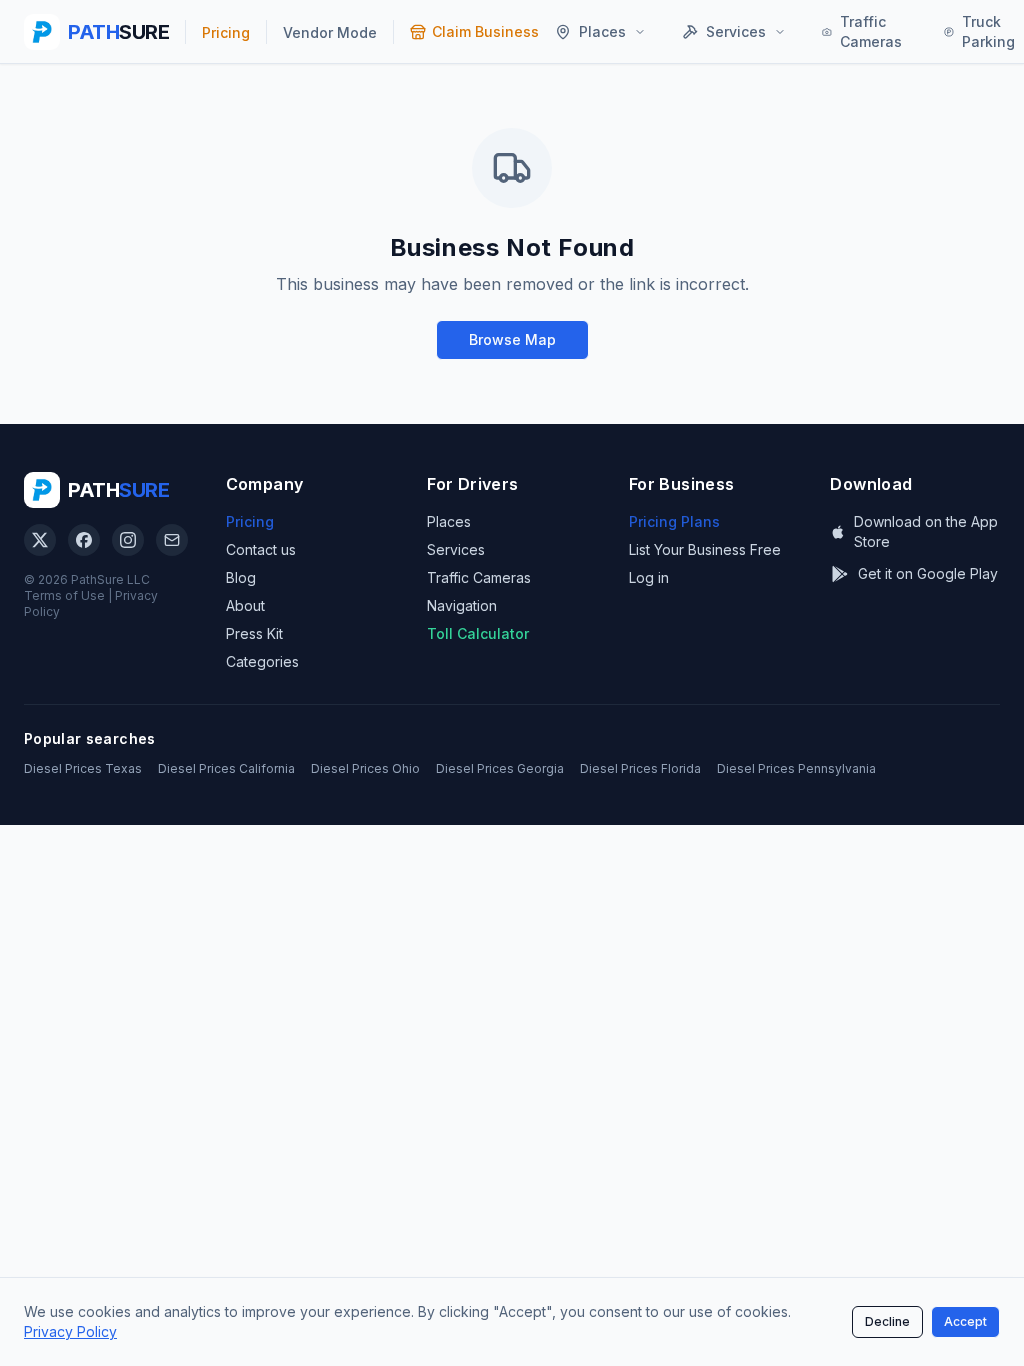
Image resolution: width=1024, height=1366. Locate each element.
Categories (262, 661)
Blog (241, 577)
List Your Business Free (705, 549)
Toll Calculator (478, 633)
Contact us (261, 549)
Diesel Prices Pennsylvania (796, 768)
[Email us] (172, 540)
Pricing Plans (674, 521)
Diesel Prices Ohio (365, 768)
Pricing (250, 521)
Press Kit (254, 633)
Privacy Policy (70, 1331)
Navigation (462, 605)
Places (449, 521)
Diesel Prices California (226, 768)
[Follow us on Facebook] (84, 540)
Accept (965, 1321)
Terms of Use (64, 595)
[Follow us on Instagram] (128, 540)
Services (456, 549)
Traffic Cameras (479, 577)
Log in (649, 577)
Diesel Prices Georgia (500, 768)
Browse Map (512, 339)
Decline (887, 1321)
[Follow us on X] (40, 540)
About (245, 605)
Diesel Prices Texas (83, 768)
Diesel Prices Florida (640, 768)
